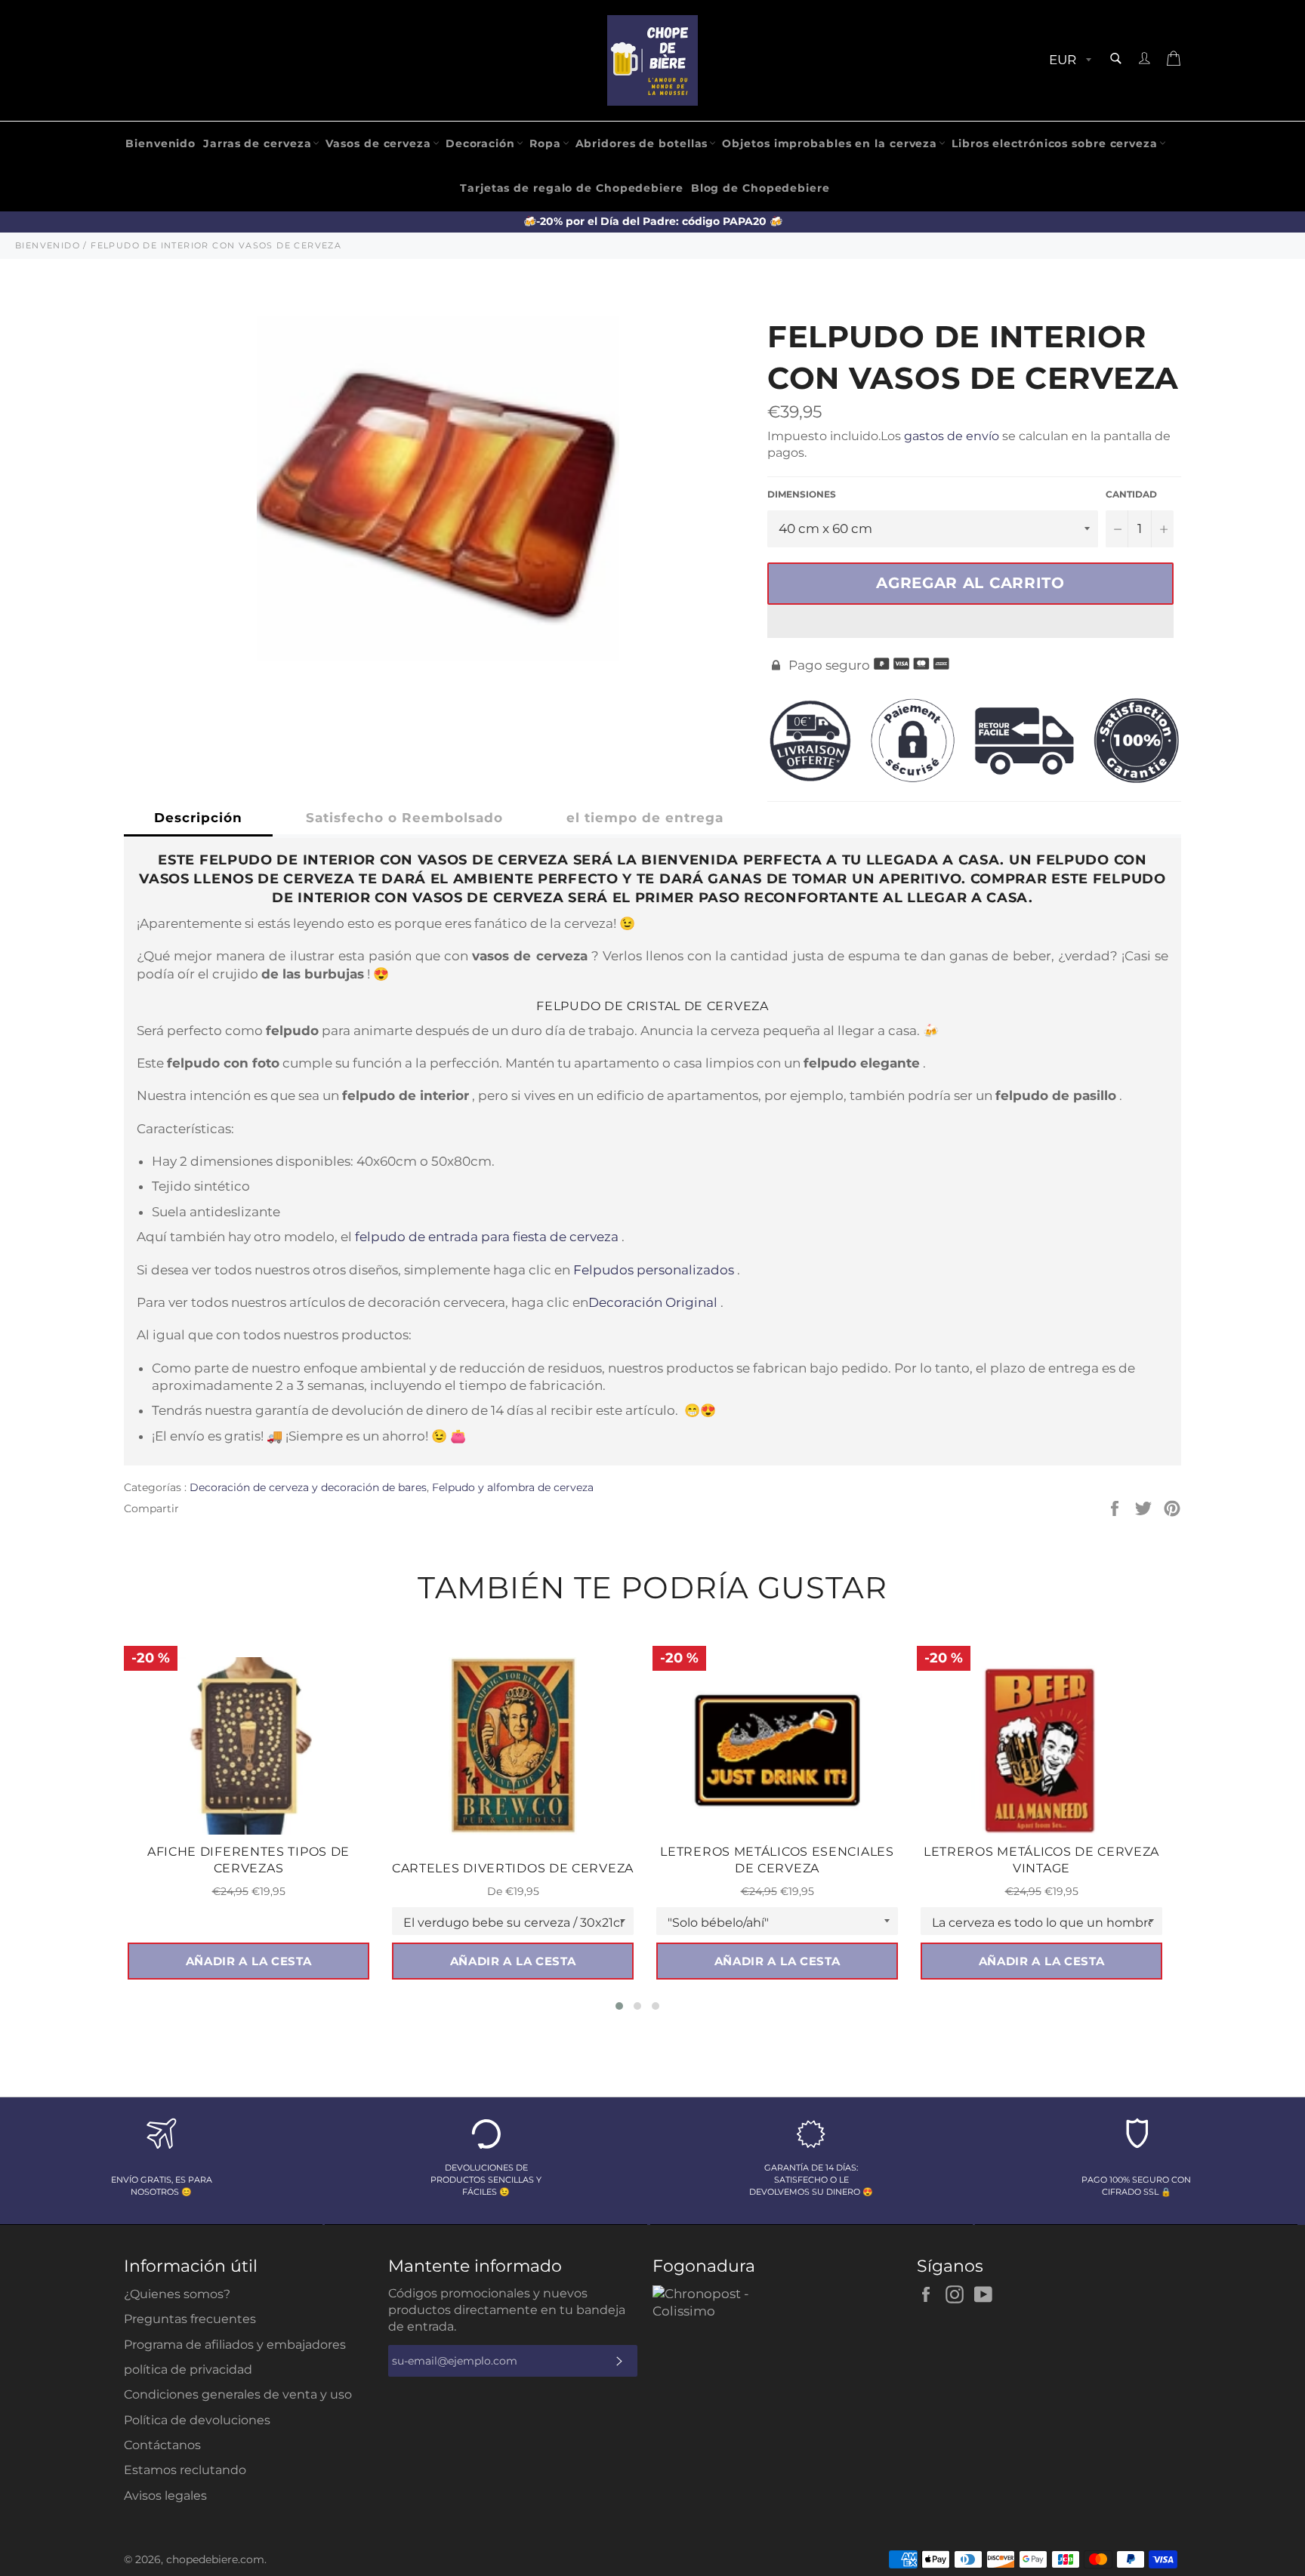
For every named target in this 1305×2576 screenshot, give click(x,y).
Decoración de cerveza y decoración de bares (308, 1487)
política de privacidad (188, 2370)
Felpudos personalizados (654, 1270)
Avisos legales (165, 2496)
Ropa (545, 143)
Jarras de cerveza (257, 143)
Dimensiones (802, 494)
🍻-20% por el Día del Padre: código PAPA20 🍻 (653, 221)
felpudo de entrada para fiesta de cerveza (487, 1237)
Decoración (480, 143)
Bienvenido (160, 143)
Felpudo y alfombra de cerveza (513, 1487)
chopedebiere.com (215, 2559)
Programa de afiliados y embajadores (235, 2345)
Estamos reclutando (185, 2470)
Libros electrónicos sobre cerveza (1055, 143)
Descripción (198, 818)
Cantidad (1131, 494)
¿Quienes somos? (177, 2294)
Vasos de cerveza (378, 143)
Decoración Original (653, 1302)
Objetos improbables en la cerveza (830, 143)
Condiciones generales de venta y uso (238, 2394)
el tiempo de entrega (645, 818)
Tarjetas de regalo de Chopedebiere (572, 188)
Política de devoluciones (197, 2420)
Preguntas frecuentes (190, 2319)
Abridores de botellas (642, 143)
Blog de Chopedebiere (760, 188)
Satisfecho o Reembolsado (404, 818)
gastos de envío (952, 436)
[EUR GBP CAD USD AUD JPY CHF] (1069, 61)
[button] (970, 621)
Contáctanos (162, 2445)
